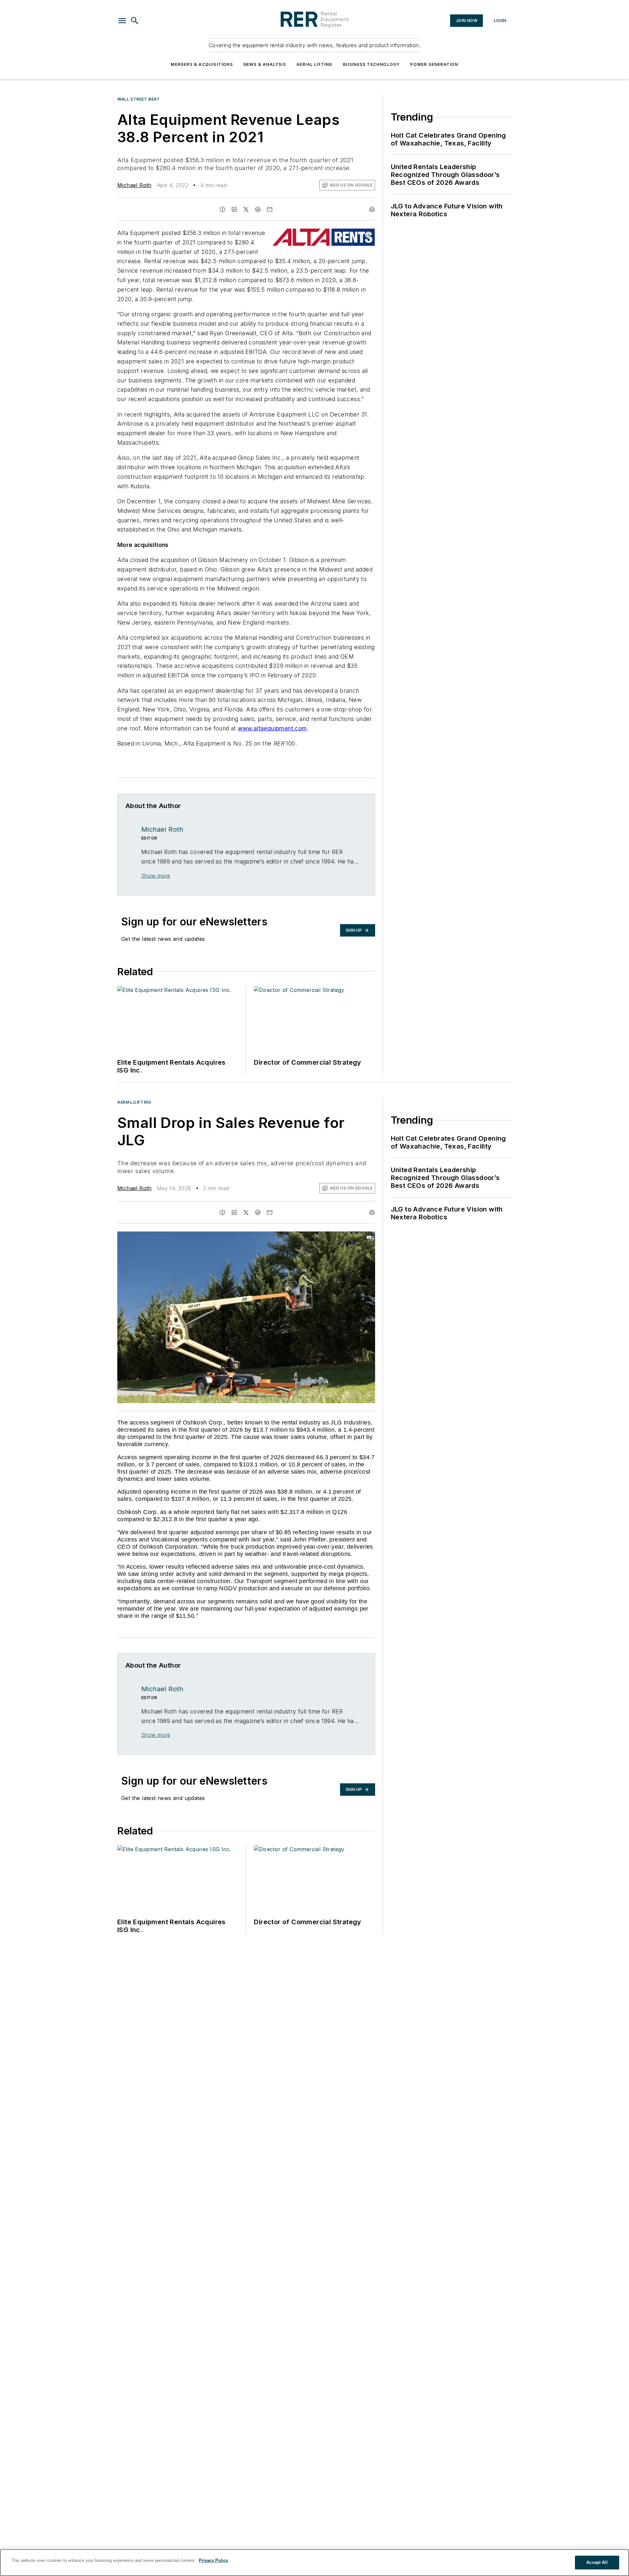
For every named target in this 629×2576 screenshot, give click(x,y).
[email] (270, 209)
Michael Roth (134, 185)
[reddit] (258, 209)
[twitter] (246, 209)
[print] (372, 209)
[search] (135, 21)
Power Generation (434, 64)
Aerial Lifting (314, 64)
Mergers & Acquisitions (202, 64)
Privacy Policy (213, 2560)
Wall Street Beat (139, 99)
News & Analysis (265, 64)
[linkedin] (234, 209)
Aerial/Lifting (134, 1102)
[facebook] (222, 209)
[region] (314, 2563)
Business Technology (372, 64)
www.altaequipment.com (272, 728)
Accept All (597, 2562)
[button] (122, 21)
